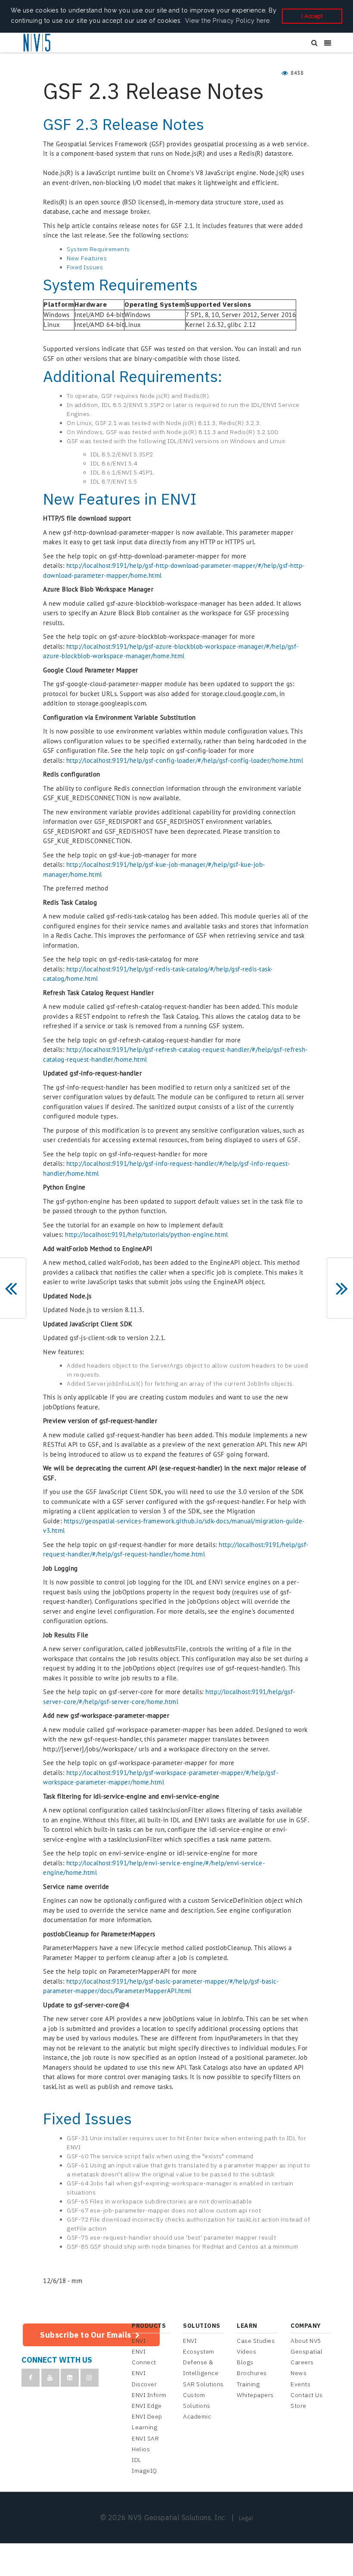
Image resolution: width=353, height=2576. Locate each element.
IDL (137, 2460)
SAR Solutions (203, 2384)
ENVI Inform (149, 2395)
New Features (87, 258)
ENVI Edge (147, 2406)
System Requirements (98, 249)
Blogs (245, 2362)
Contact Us (307, 2395)
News (299, 2373)
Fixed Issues (85, 267)
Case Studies (256, 2341)
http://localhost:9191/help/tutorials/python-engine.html (147, 1234)
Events (300, 2384)
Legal (246, 2518)
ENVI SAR (145, 2438)
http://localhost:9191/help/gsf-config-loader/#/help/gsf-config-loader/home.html (185, 760)
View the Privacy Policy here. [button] (228, 21)
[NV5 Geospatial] (37, 43)
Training (248, 2384)
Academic (197, 2416)
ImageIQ (144, 2471)
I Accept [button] (312, 16)
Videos (246, 2351)
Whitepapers (255, 2395)
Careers (302, 2362)
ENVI (139, 2341)
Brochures (252, 2373)
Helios (141, 2449)
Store (299, 2406)
